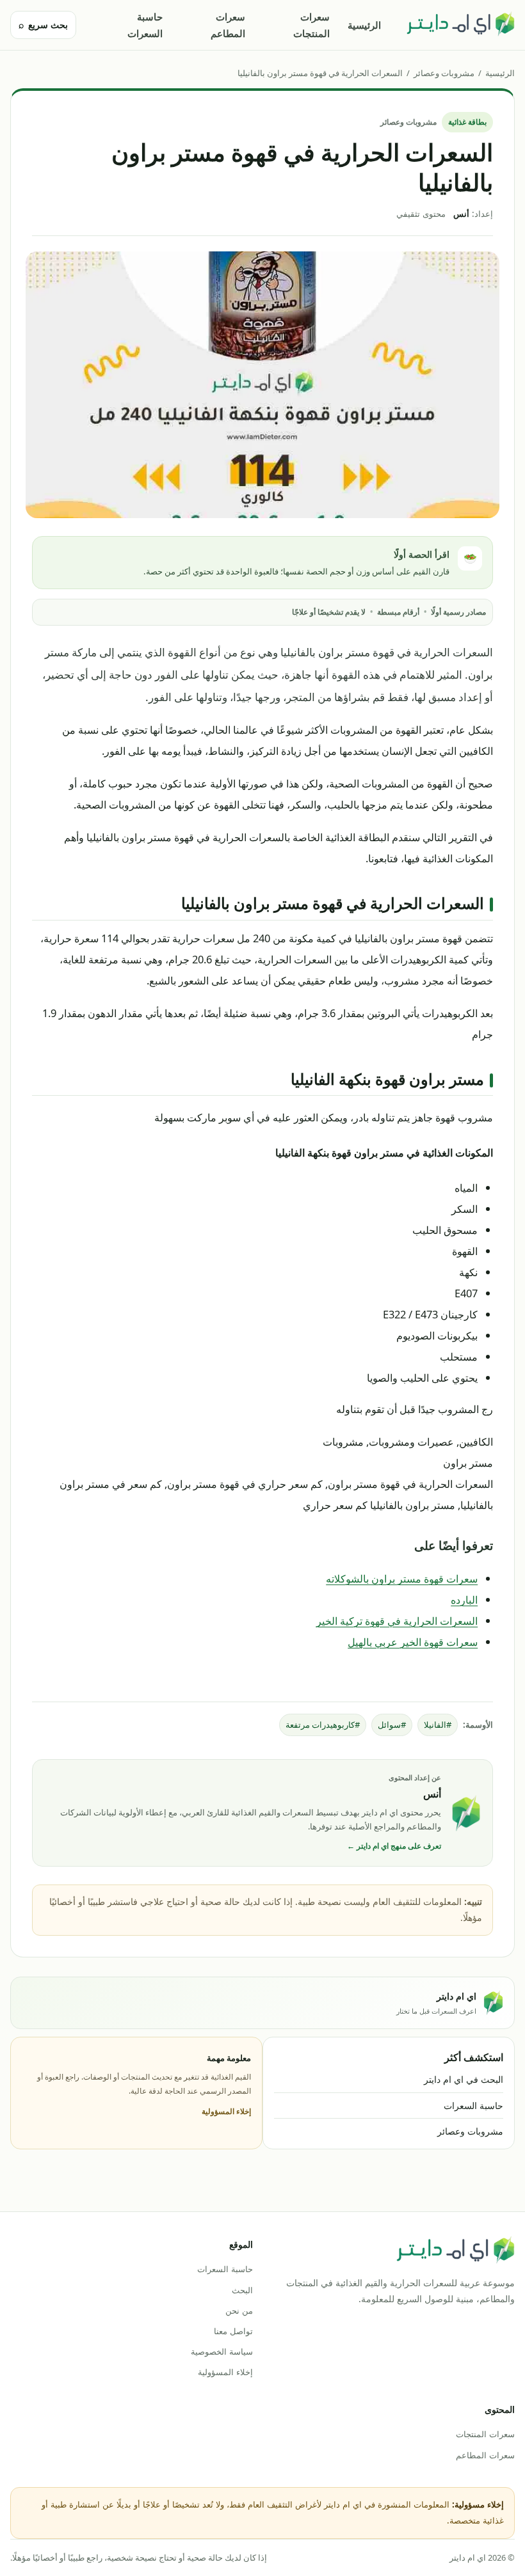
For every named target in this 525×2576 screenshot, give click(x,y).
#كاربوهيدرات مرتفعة (323, 1725)
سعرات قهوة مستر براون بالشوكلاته (402, 1578)
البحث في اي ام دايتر (464, 2079)
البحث (242, 2290)
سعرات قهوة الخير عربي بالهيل (413, 1642)
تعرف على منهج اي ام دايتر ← (394, 1846)
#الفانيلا (438, 1725)
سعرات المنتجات (311, 25)
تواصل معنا (233, 2331)
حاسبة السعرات (145, 25)
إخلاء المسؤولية (226, 2111)
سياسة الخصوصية (222, 2351)
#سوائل (392, 1725)
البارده (464, 1600)
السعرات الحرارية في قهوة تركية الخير (397, 1621)
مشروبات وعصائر (444, 73)
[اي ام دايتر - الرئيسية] (460, 25)
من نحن (239, 2311)
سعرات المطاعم (228, 25)
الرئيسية (364, 25)
